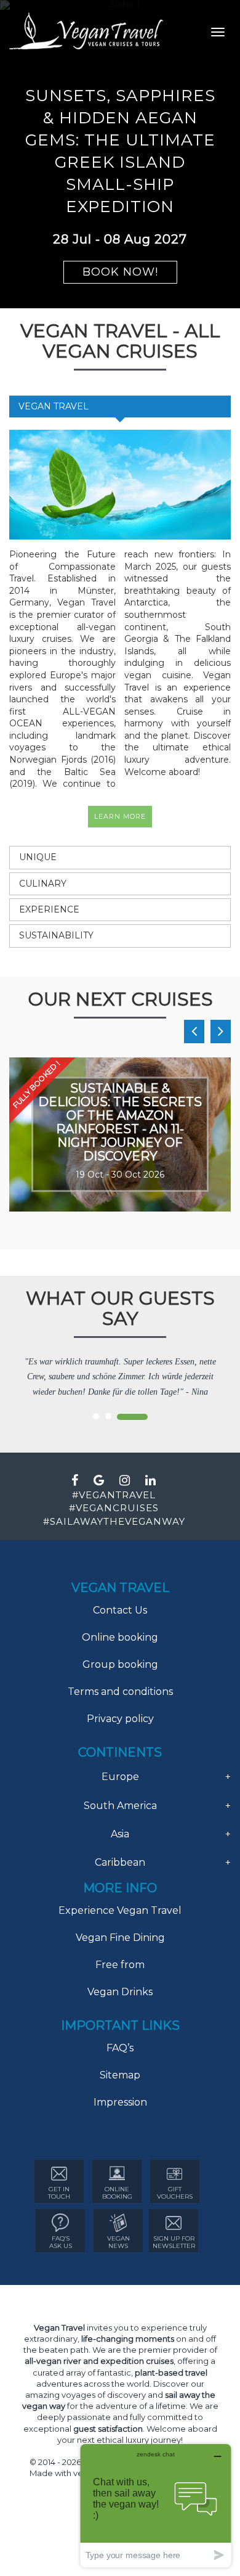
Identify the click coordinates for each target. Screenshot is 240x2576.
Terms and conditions (120, 1692)
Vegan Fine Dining (120, 1938)
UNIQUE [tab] (38, 857)
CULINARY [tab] (43, 884)
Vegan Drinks (120, 1992)
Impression (120, 2102)
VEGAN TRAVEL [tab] (54, 406)
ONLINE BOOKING (117, 2193)
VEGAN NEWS (118, 2242)
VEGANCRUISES (117, 1508)
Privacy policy (120, 1719)
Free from (120, 1965)
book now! (120, 272)
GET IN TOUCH (59, 2193)
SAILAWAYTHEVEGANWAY (118, 1521)
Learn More (120, 816)
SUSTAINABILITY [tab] (56, 935)
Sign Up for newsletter (174, 2242)
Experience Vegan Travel (120, 1910)
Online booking (120, 1637)
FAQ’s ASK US (61, 2242)
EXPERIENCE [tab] (49, 909)
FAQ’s (120, 2048)
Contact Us (120, 1610)
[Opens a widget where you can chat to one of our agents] (156, 2505)
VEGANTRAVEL (117, 1495)
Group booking (120, 1664)
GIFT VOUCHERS (175, 2193)
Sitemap (120, 2075)
